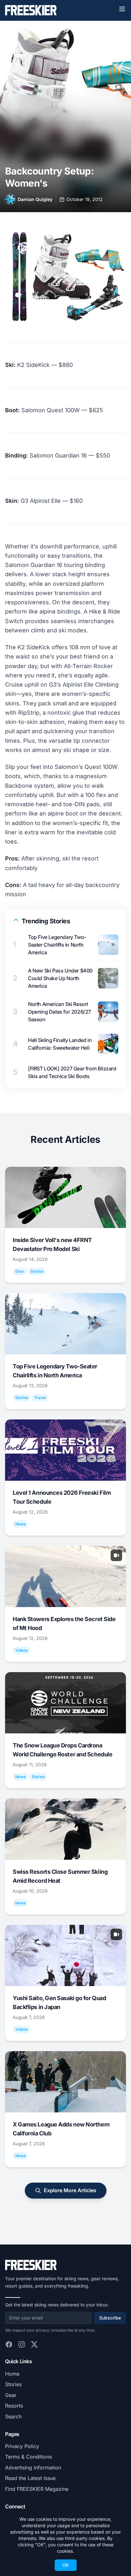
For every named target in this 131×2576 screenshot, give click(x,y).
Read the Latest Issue (30, 2478)
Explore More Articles (70, 2190)
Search (13, 2416)
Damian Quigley (35, 199)
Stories (13, 2384)
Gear (11, 2395)
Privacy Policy (22, 2446)
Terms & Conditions (28, 2457)
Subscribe (110, 2318)
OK (66, 2565)
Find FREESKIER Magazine (37, 2489)
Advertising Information (33, 2468)
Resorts (14, 2406)
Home (12, 2374)
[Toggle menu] (122, 9)
